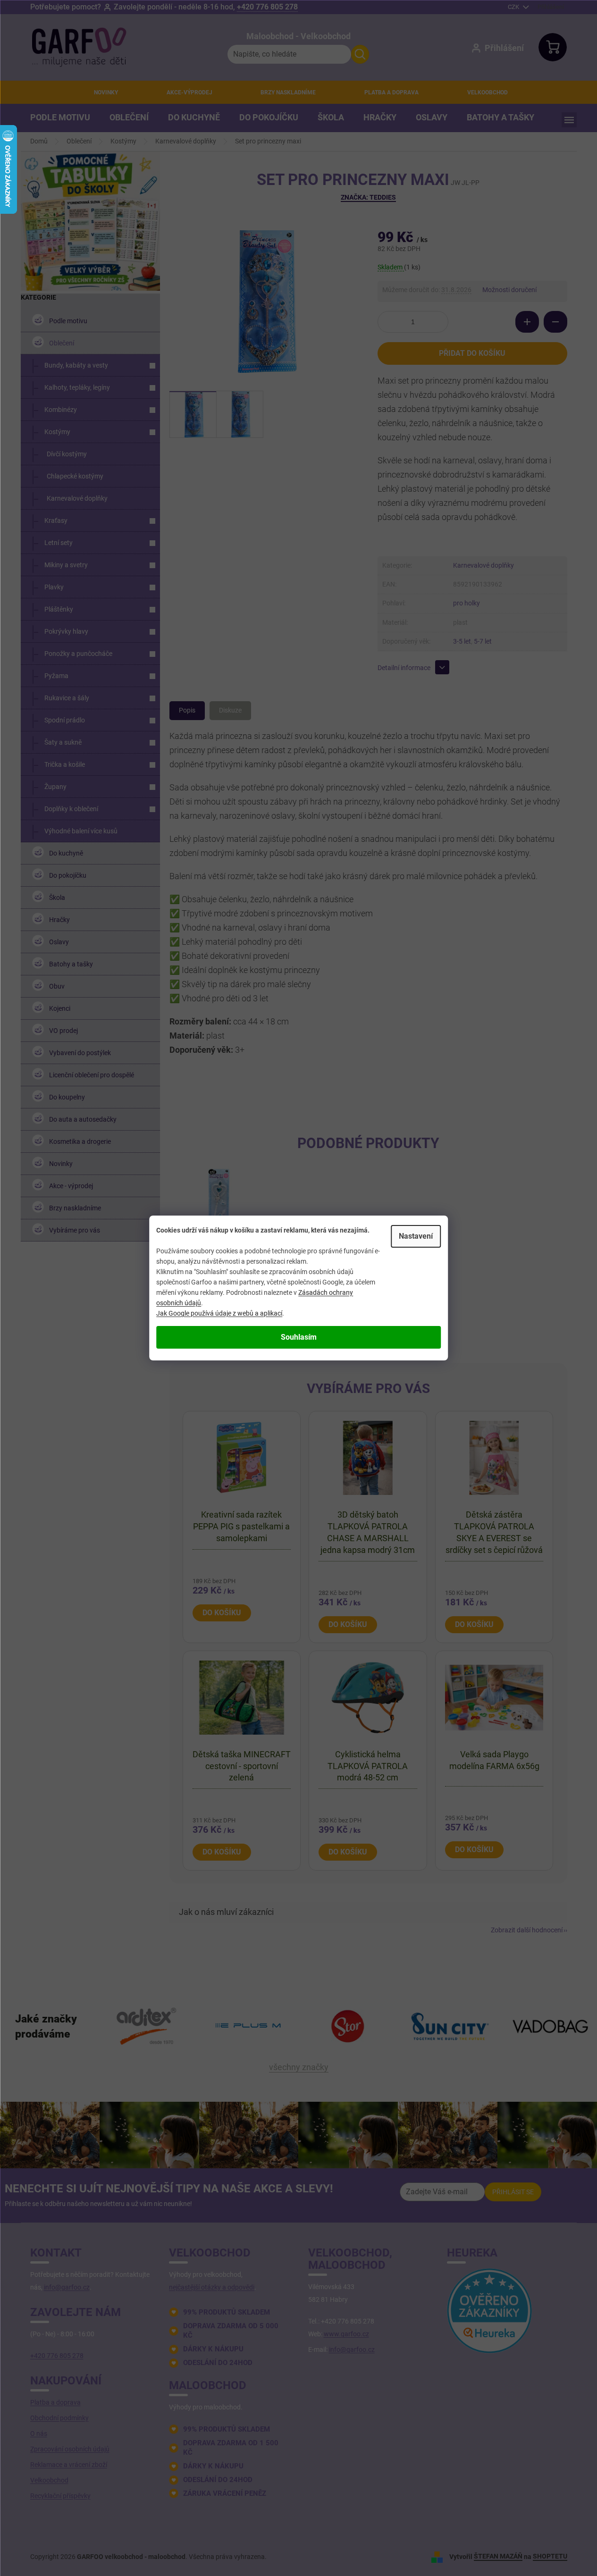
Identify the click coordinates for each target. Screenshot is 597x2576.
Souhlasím (299, 1337)
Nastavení (416, 1236)
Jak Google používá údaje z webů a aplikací (219, 1313)
